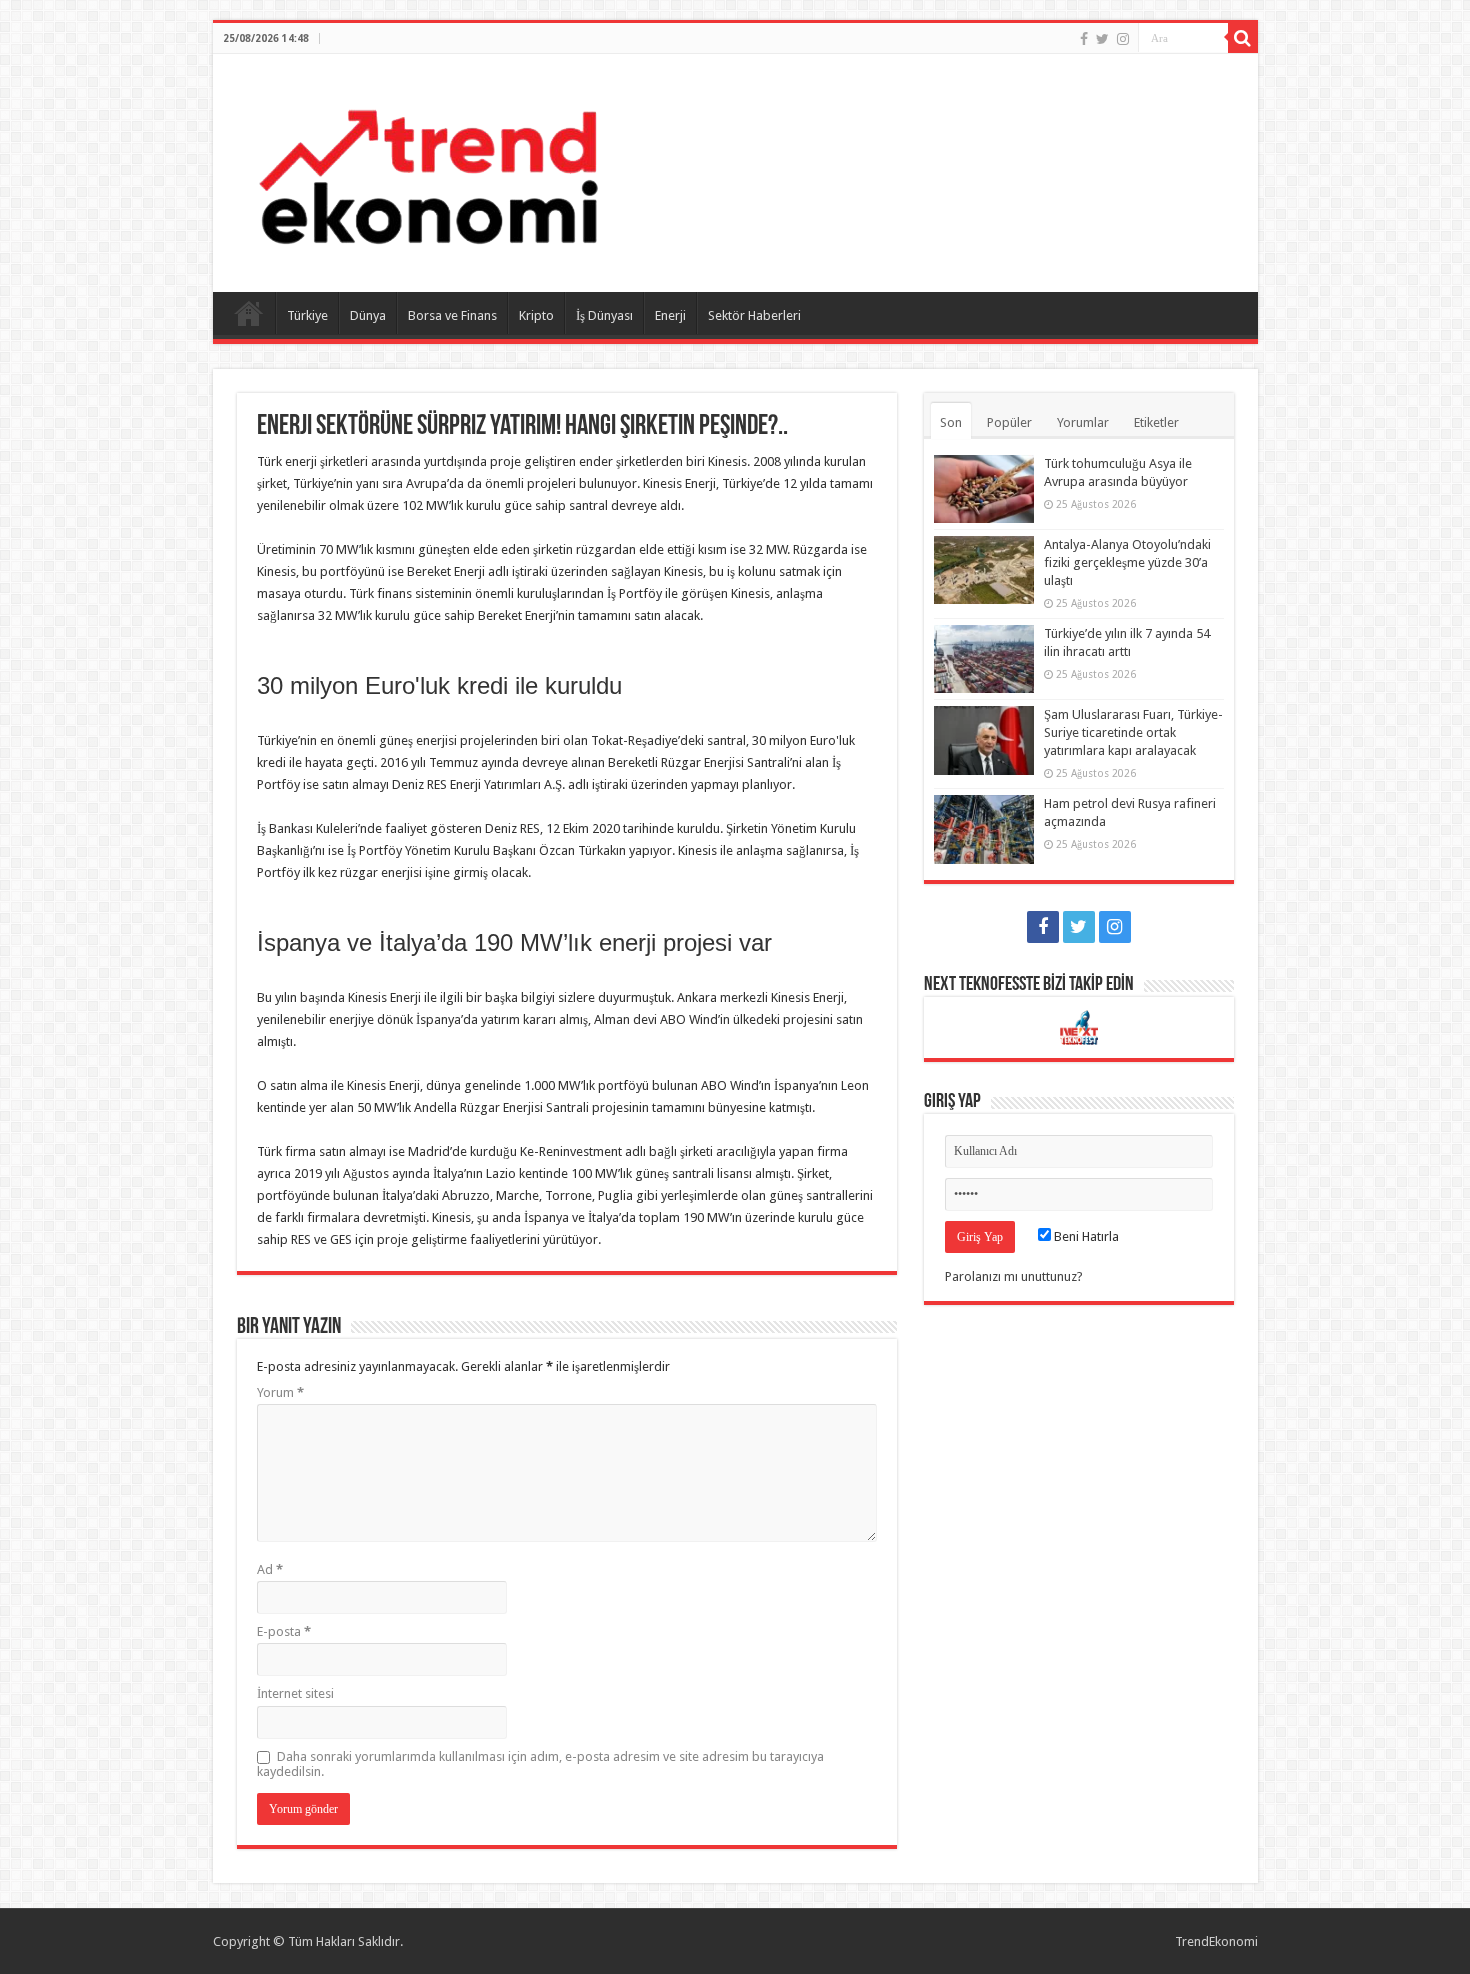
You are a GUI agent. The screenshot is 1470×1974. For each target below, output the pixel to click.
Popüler (1009, 422)
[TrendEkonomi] (428, 169)
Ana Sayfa (249, 313)
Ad (270, 1569)
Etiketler (1156, 422)
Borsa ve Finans (452, 315)
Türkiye (307, 315)
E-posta (284, 1631)
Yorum (280, 1392)
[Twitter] (1102, 39)
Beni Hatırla (1085, 1236)
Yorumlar (1083, 422)
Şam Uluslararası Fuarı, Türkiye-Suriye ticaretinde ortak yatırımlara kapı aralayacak (1133, 732)
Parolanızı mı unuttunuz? (1014, 1276)
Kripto (536, 315)
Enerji (670, 315)
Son (951, 422)
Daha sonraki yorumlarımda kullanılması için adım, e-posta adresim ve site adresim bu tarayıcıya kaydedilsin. (540, 1764)
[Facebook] (1084, 39)
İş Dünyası (604, 315)
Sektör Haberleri (754, 315)
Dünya (368, 315)
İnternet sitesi (295, 1693)
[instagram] (1123, 39)
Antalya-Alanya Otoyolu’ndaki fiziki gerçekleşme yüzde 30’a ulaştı (1127, 562)
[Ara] (1243, 38)
